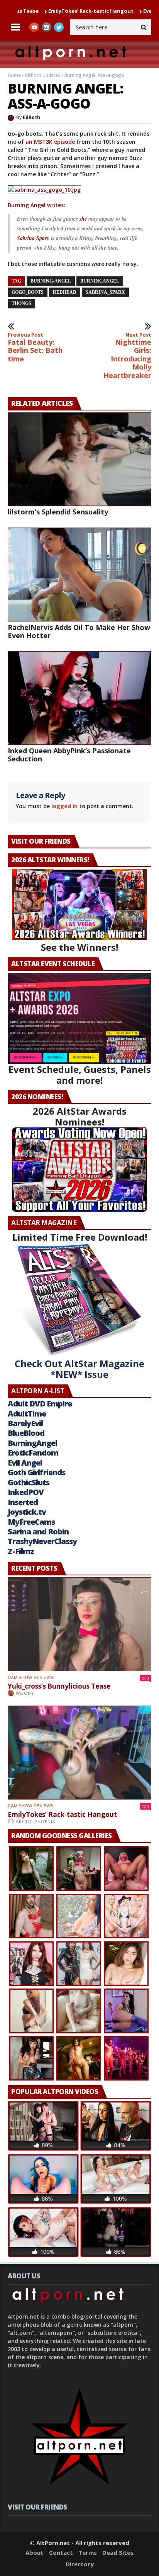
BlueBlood (26, 1433)
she (84, 219)
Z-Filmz (21, 1551)
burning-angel (51, 281)
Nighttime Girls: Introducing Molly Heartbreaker (127, 356)
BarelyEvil (25, 1423)
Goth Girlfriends (36, 1472)
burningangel (100, 281)
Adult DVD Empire (40, 1404)
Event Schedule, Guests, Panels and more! (80, 1075)
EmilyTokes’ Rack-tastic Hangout (50, 11)
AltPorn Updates (43, 75)
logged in (64, 806)
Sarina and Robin (38, 1531)
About (35, 2552)
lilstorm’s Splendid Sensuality (58, 512)
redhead (65, 292)
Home (14, 75)
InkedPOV (26, 1492)
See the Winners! (79, 947)
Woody (25, 1693)
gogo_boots (28, 292)
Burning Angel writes (36, 205)
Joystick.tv (27, 1512)
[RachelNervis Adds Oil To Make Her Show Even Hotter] (79, 575)
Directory (80, 2564)
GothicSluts (29, 1482)
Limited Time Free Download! (80, 1237)
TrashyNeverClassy (42, 1541)
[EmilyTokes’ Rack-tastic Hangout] (79, 1753)
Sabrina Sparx (34, 238)
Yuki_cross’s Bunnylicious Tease (59, 1686)
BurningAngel (32, 1443)
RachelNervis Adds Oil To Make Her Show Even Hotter (79, 631)
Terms (88, 2552)
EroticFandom (33, 1453)
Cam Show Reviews (30, 1677)
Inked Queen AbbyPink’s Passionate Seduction (69, 755)
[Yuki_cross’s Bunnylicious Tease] (79, 1624)
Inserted (23, 1502)
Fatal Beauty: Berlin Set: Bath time (35, 347)
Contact (61, 2552)
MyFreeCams (31, 1522)
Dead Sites (118, 2552)
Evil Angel (25, 1463)
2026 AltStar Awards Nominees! (80, 1116)
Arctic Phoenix (36, 1821)
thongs (21, 303)
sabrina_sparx (105, 292)
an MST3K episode (50, 142)
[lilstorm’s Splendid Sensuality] (79, 459)
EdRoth (31, 117)
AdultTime (27, 1414)
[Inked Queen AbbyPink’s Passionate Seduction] (79, 698)
